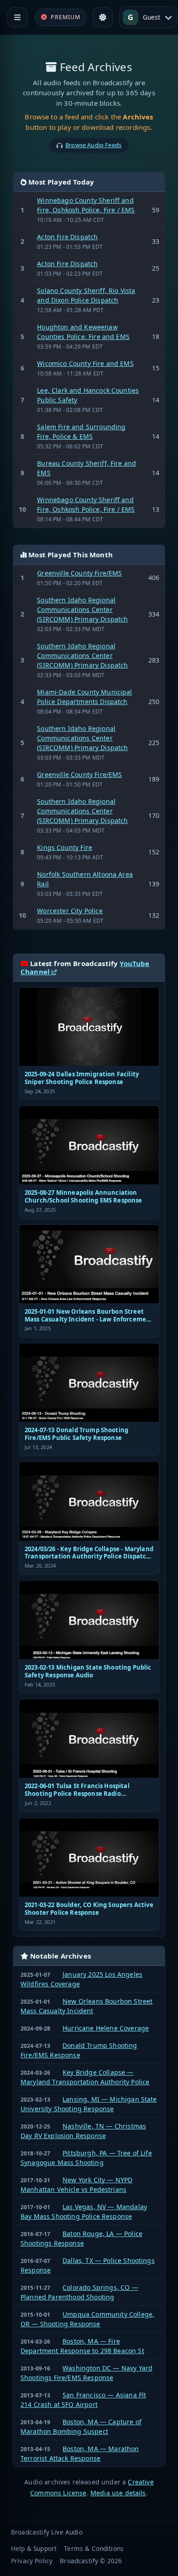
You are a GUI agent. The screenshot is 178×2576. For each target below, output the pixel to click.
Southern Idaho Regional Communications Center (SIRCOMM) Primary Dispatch (82, 609)
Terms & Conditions (94, 2548)
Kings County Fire (65, 847)
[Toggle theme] (103, 17)
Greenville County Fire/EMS (79, 573)
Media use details (118, 2493)
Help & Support (34, 2548)
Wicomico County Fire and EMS (85, 363)
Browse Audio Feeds (93, 145)
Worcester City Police (70, 911)
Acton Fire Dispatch (67, 237)
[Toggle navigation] (17, 17)
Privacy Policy (32, 2561)
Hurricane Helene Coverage (106, 2028)
